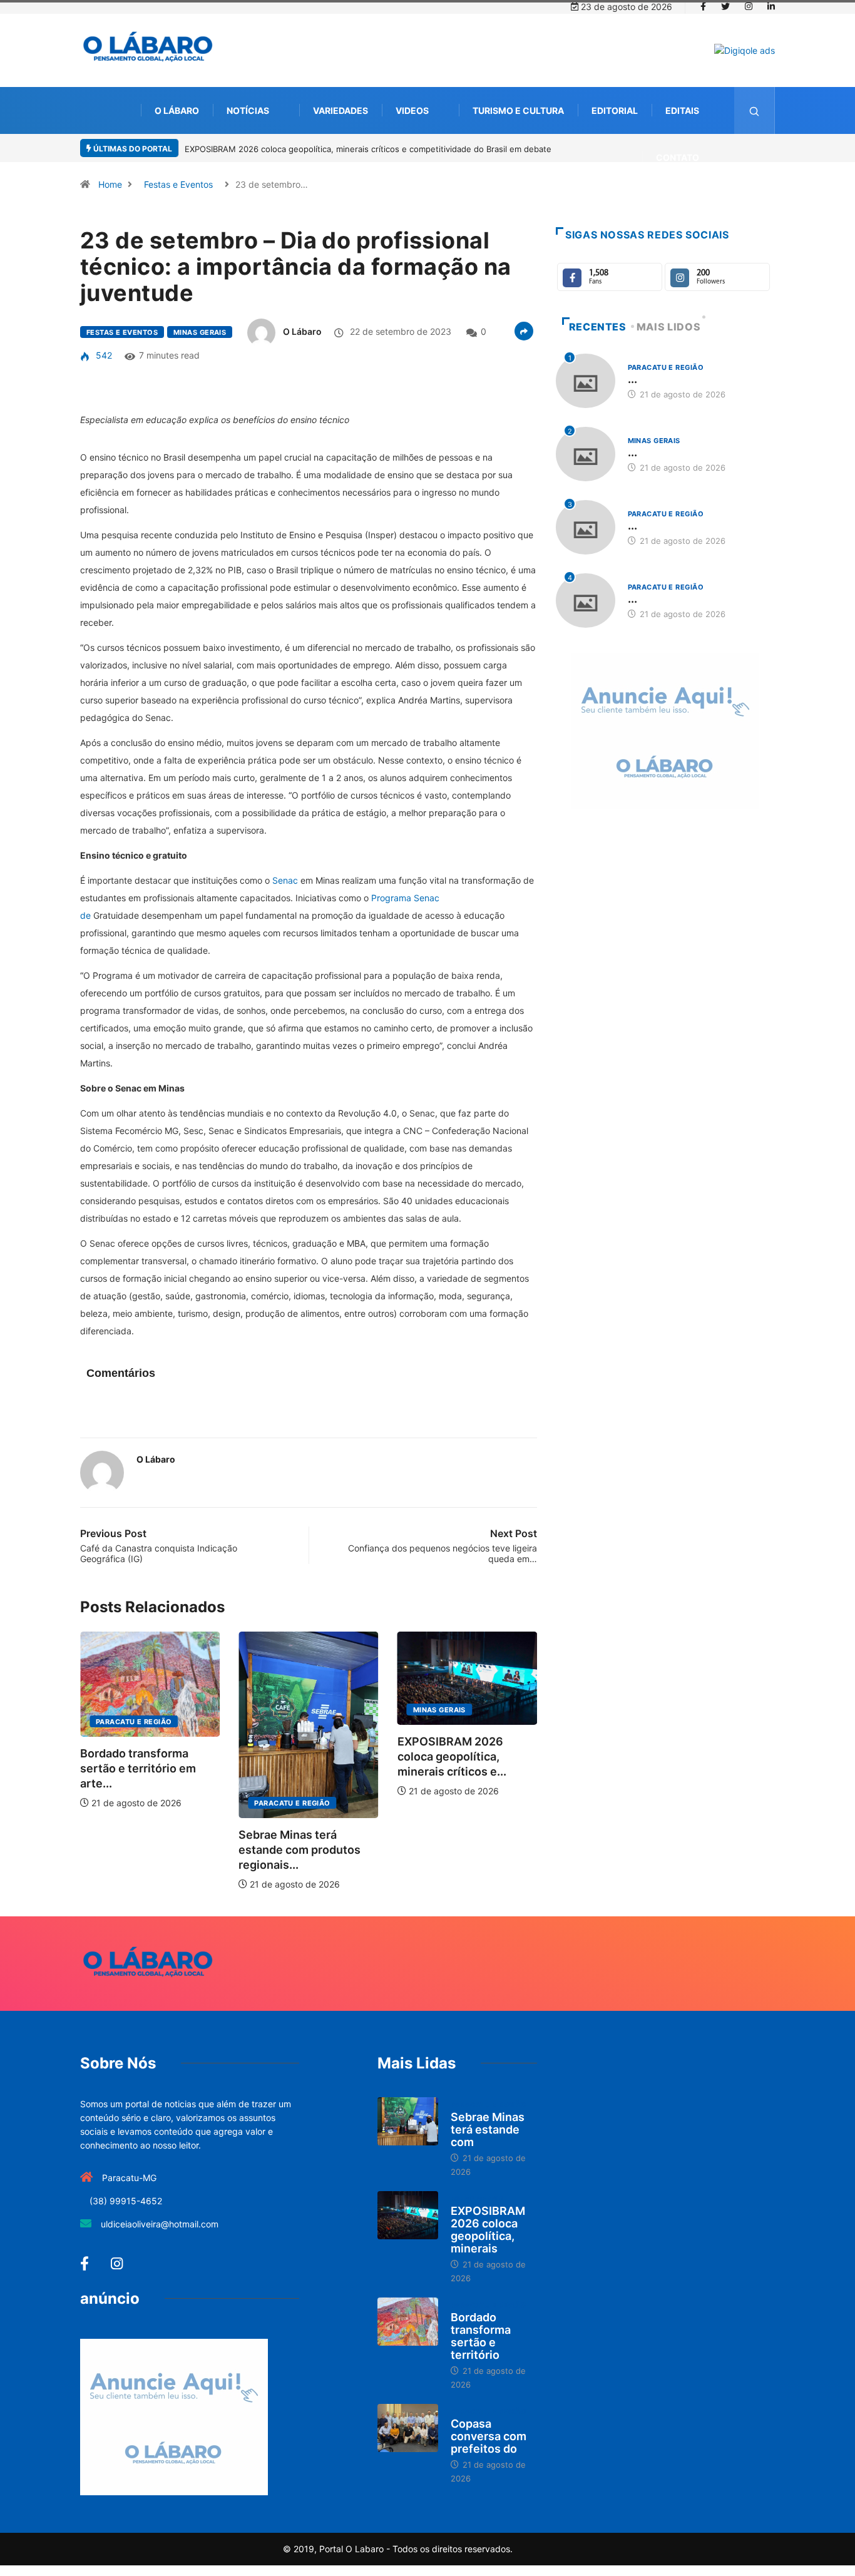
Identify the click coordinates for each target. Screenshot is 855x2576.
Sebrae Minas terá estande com (488, 2129)
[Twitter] (725, 7)
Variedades (340, 110)
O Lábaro (177, 110)
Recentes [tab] (598, 327)
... (632, 379)
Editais (682, 110)
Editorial (615, 110)
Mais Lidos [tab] (668, 327)
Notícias (248, 110)
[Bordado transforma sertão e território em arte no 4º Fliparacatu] (408, 2322)
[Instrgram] (749, 7)
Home (110, 184)
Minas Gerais (200, 332)
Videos (412, 110)
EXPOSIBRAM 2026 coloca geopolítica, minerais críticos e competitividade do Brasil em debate (368, 149)
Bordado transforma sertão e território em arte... (138, 1768)
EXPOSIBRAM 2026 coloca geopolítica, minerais (488, 2230)
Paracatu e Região (134, 1722)
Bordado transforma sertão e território (481, 2336)
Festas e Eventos (178, 184)
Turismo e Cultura (518, 110)
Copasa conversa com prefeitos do (489, 2436)
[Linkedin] (771, 7)
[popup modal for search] (755, 110)
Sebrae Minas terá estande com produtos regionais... (300, 1850)
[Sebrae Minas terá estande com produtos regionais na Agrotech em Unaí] (408, 2122)
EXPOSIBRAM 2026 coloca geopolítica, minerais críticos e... (452, 1756)
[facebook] (703, 7)
